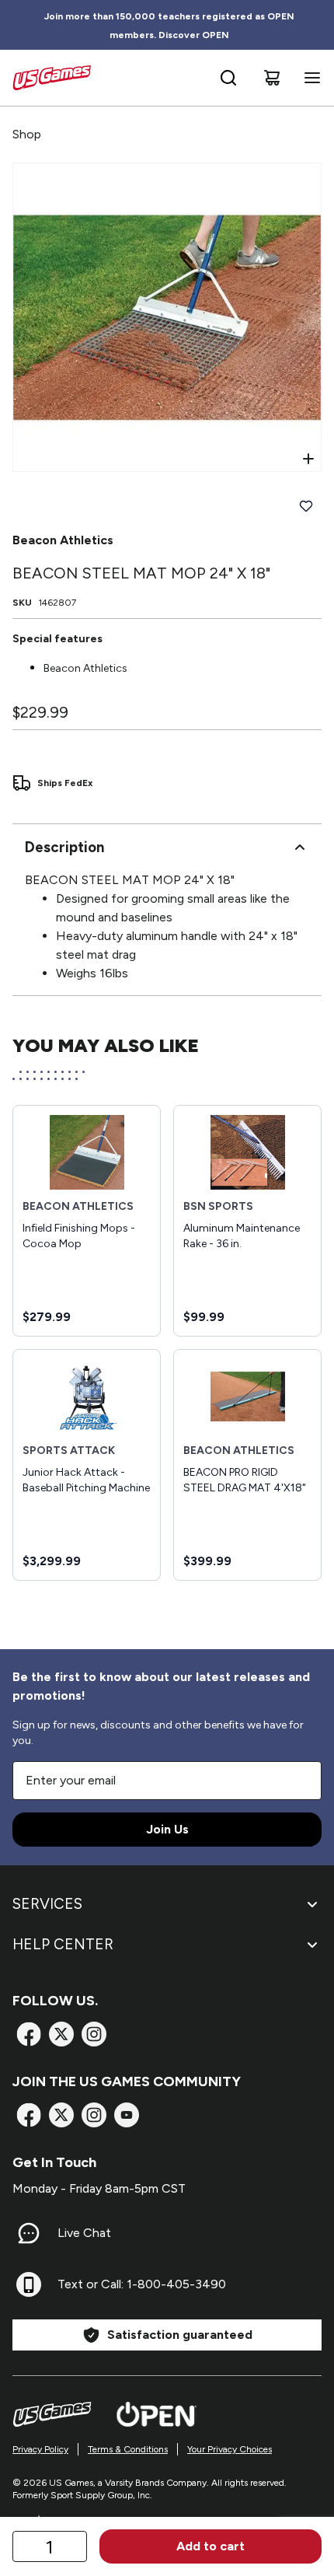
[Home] (52, 78)
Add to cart (210, 2546)
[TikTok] (127, 2115)
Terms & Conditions (128, 2449)
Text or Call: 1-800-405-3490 (142, 2284)
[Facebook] (29, 2034)
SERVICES (47, 1904)
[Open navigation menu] (309, 78)
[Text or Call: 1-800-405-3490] (29, 2284)
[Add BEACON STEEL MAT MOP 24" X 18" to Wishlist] (306, 506)
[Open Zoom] (308, 459)
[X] (61, 2034)
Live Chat (84, 2233)
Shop (27, 134)
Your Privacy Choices (230, 2449)
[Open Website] (157, 2414)
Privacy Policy (40, 2449)
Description (64, 847)
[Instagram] (94, 2034)
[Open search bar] (228, 78)
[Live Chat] (29, 2233)
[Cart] (272, 78)
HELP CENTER (63, 1944)
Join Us (167, 1829)
